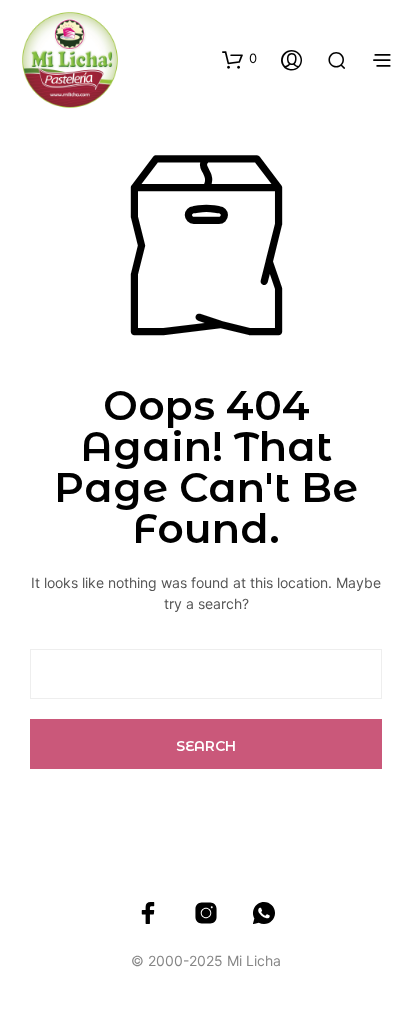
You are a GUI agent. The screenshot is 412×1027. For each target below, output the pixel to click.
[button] (239, 59)
